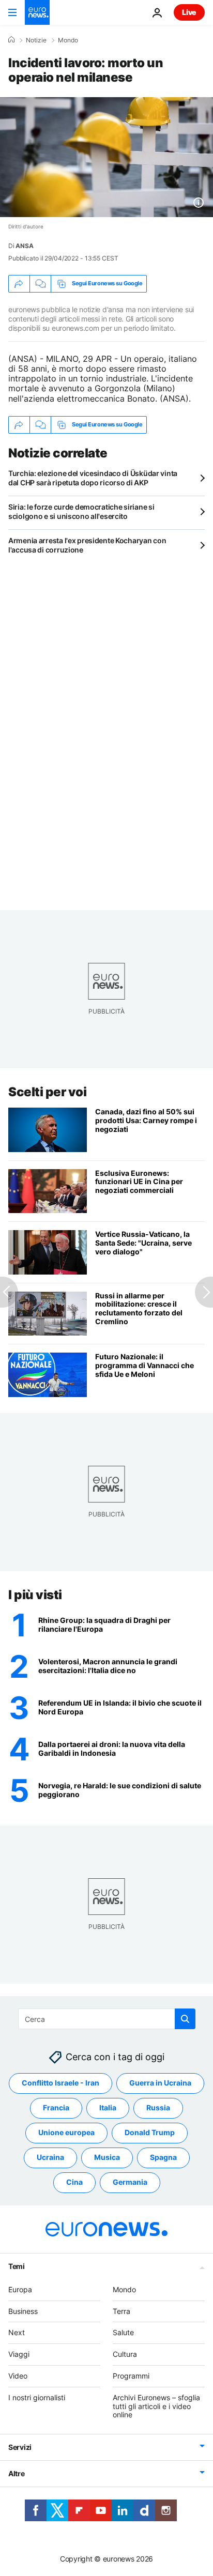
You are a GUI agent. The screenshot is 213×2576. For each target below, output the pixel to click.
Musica (107, 2158)
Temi (17, 2266)
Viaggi (19, 2354)
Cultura (125, 2354)
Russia (158, 2108)
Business (23, 2311)
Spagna (163, 2158)
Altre (17, 2473)
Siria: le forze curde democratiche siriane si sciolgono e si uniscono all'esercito (81, 511)
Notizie (36, 40)
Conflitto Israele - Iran (60, 2083)
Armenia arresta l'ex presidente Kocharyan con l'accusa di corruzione (87, 545)
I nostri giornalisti (37, 2397)
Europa (20, 2289)
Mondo (68, 40)
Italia (108, 2108)
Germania (130, 2182)
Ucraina (50, 2158)
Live (189, 12)
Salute (123, 2333)
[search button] (185, 2019)
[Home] (11, 40)
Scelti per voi (47, 1092)
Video (18, 2376)
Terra (121, 2311)
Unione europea (66, 2133)
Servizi (20, 2447)
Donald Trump (150, 2133)
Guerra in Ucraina (160, 2083)
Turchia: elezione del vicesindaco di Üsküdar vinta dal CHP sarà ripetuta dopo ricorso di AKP (93, 478)
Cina (74, 2182)
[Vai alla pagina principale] (37, 12)
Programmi (131, 2376)
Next (17, 2333)
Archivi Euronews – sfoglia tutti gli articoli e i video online (156, 2406)
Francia (56, 2108)
